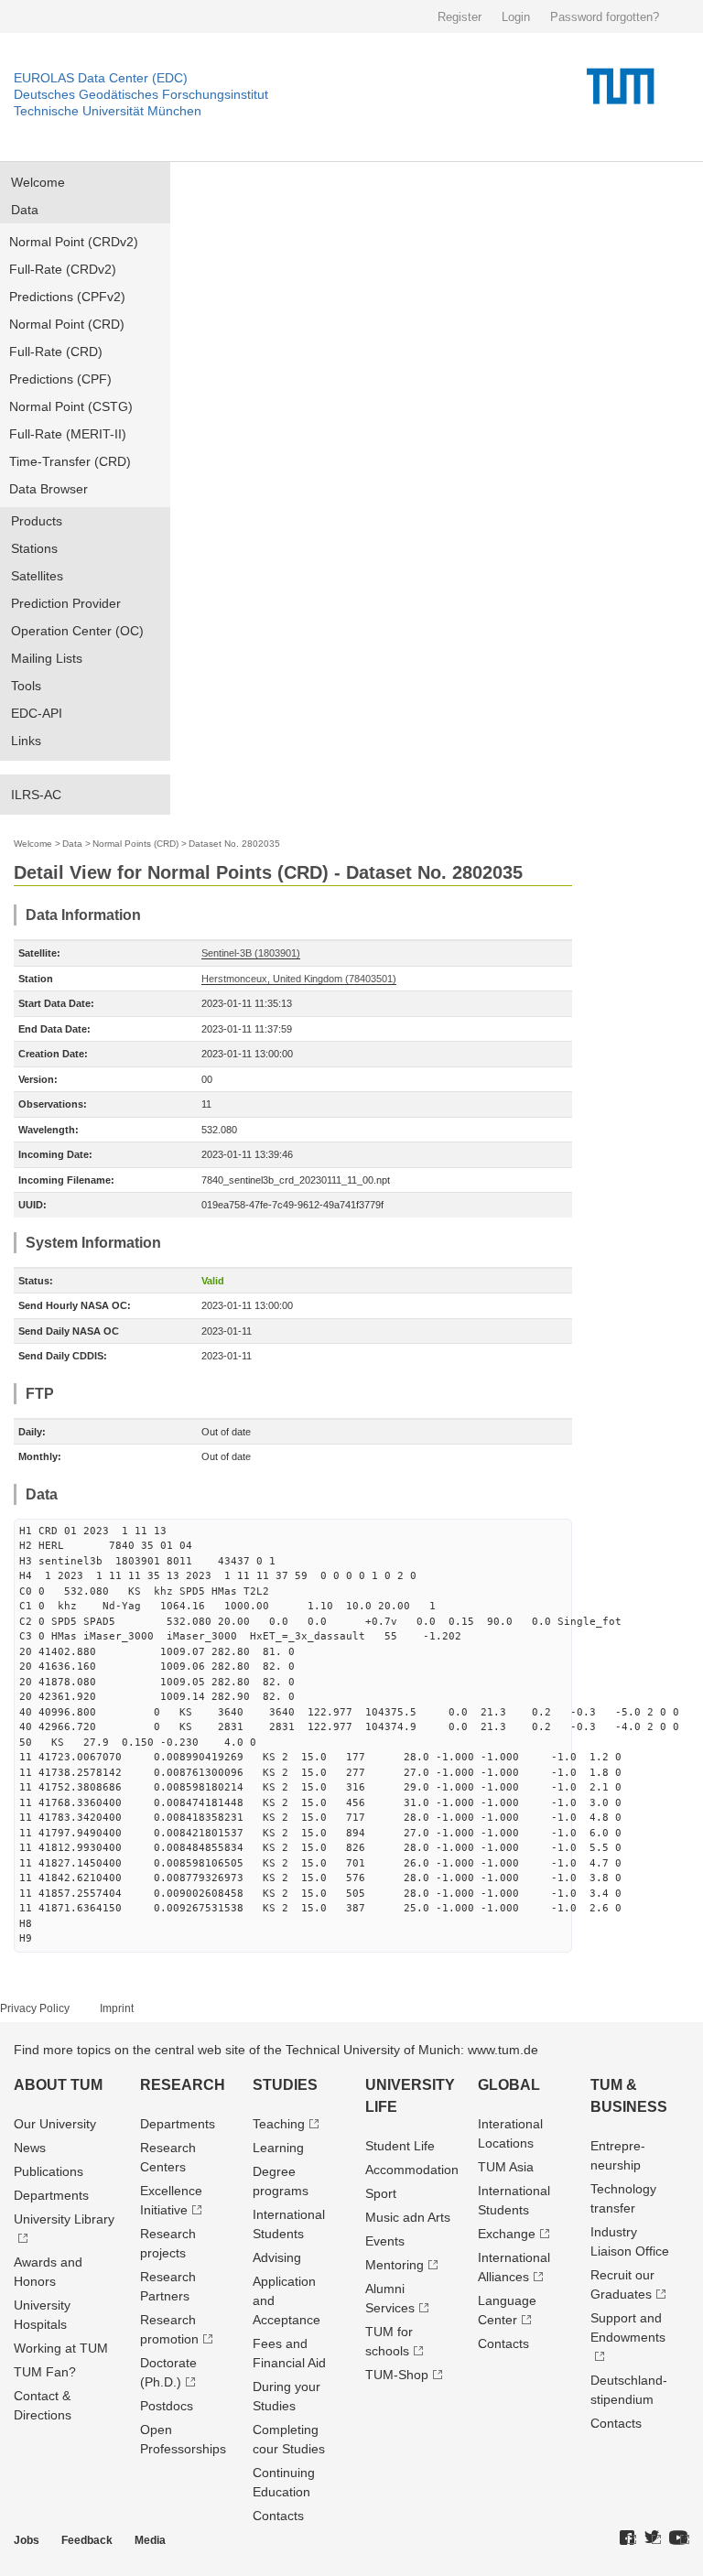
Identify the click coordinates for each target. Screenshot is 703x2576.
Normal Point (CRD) (67, 324)
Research (183, 2085)
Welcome (38, 182)
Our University (55, 2124)
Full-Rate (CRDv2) (63, 269)
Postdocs (167, 2406)
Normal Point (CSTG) (71, 406)
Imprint (117, 2008)
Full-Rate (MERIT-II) (68, 434)
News (30, 2148)
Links (26, 741)
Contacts (278, 2516)
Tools (26, 686)
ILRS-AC (36, 795)
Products (37, 521)
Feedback (87, 2540)
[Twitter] (653, 2538)
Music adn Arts (408, 2217)
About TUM (58, 2085)
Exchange (507, 2234)
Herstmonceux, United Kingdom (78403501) (299, 979)
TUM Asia (506, 2167)
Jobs (27, 2540)
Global (509, 2085)
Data (25, 210)
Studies (285, 2085)
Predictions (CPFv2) (67, 297)
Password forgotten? (605, 17)
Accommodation (412, 2170)
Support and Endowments (628, 2327)
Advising (277, 2257)
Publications (49, 2171)
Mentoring (395, 2265)
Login (516, 17)
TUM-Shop (397, 2375)
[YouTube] (679, 2538)
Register (460, 17)
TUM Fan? (45, 2372)
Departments (51, 2195)
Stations (34, 548)
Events (385, 2241)
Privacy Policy (35, 2008)
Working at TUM (61, 2348)
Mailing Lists (47, 658)
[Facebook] (628, 2538)
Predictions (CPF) (60, 379)
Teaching (279, 2124)
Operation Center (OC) (77, 631)
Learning (278, 2148)
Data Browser (49, 489)
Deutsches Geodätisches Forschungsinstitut (141, 94)
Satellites (37, 576)
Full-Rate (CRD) (56, 352)
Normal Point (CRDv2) (74, 242)
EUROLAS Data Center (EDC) (101, 78)
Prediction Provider (66, 603)
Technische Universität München (108, 111)
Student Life (400, 2146)
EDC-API (37, 713)
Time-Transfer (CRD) (70, 461)
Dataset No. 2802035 (234, 844)
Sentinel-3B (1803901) (251, 953)
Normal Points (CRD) (135, 844)
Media (150, 2540)
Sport (381, 2193)
